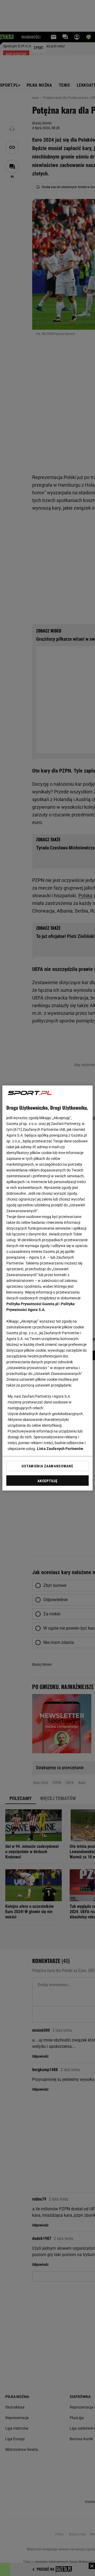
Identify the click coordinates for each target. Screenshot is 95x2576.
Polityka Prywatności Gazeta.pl (32, 1304)
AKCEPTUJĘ (47, 1481)
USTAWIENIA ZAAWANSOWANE (47, 1466)
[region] (47, 1288)
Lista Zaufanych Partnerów (60, 1449)
